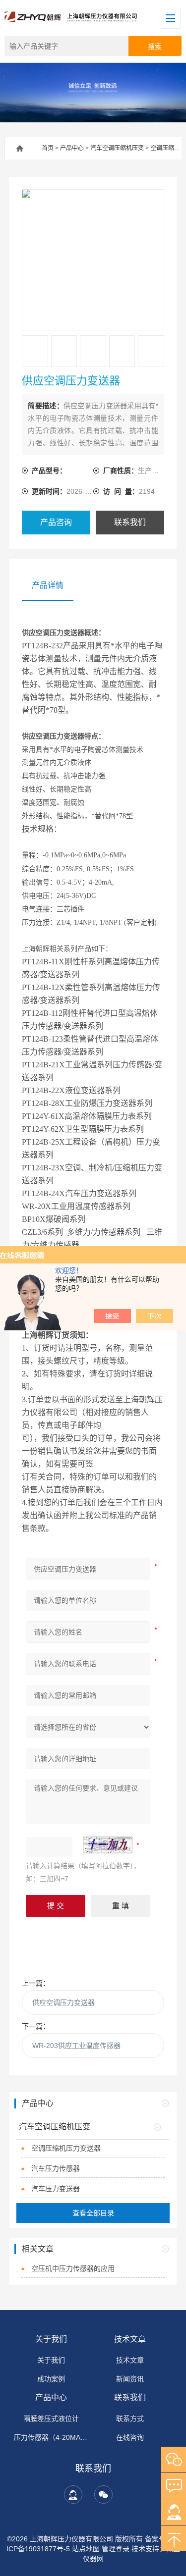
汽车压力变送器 (56, 2189)
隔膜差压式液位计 (51, 2418)
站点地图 (86, 2549)
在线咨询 (130, 2437)
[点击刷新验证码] (108, 1845)
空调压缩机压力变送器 (66, 2148)
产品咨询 (56, 522)
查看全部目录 (93, 2213)
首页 (48, 148)
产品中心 (72, 148)
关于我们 (51, 2339)
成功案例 (51, 2379)
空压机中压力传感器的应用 (73, 2268)
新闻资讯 (130, 2379)
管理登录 (116, 2549)
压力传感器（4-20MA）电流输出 (51, 2437)
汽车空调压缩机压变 (117, 148)
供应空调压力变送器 (63, 2002)
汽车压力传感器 (56, 2168)
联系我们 (130, 522)
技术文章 (130, 2339)
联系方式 (130, 2418)
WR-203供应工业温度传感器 (76, 2046)
